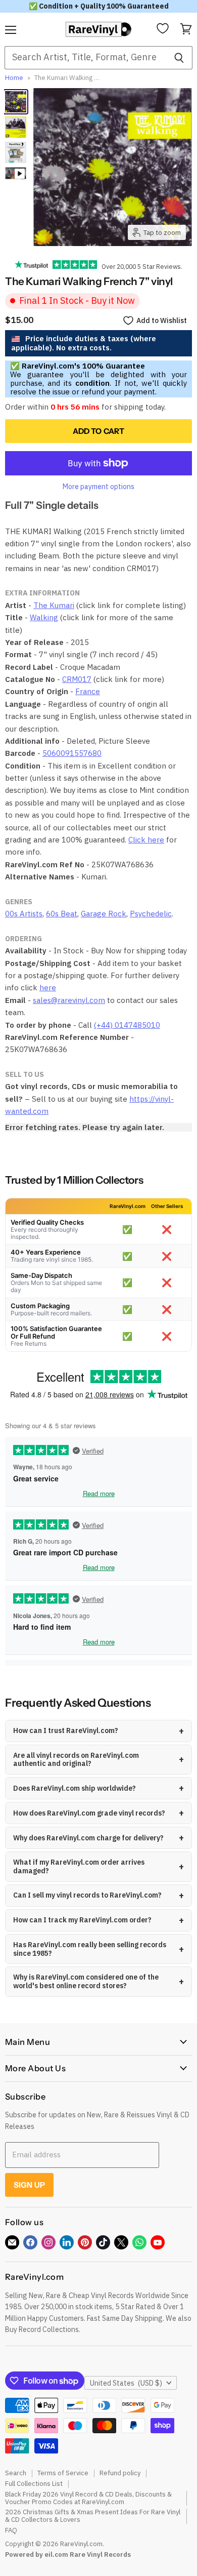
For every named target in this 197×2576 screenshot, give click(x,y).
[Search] (179, 58)
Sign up (29, 2185)
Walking (44, 617)
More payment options (98, 487)
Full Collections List (34, 2484)
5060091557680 (72, 753)
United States (126, 2383)
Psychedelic (151, 914)
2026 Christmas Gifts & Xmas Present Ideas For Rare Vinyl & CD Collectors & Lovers (93, 2516)
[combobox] (85, 58)
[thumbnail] (16, 152)
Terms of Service (63, 2473)
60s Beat (62, 914)
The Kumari (54, 605)
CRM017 (77, 679)
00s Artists (24, 914)
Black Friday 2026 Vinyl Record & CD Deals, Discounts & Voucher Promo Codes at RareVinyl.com (88, 2498)
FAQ (11, 2530)
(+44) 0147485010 (127, 1025)
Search (16, 2473)
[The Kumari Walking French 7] (16, 102)
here (48, 988)
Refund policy (120, 2473)
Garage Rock (104, 914)
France (88, 691)
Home (14, 78)
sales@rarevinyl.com (69, 1000)
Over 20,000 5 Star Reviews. (140, 266)
